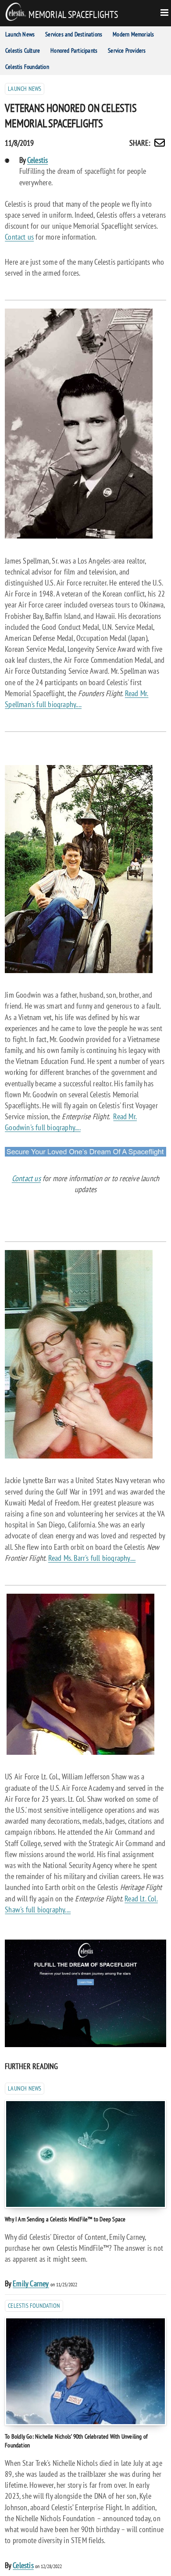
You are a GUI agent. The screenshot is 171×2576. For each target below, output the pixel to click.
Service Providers (127, 50)
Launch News (20, 34)
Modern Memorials (133, 34)
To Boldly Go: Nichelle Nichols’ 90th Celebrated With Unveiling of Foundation (76, 2441)
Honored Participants (74, 50)
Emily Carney (31, 2283)
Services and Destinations (74, 34)
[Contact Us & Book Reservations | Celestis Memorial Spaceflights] (85, 1154)
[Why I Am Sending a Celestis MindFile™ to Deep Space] (85, 2154)
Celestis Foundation (27, 67)
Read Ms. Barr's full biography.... (92, 1558)
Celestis (38, 160)
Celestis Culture (23, 50)
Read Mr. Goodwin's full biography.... (71, 1122)
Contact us (19, 237)
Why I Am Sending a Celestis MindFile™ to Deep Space (65, 2219)
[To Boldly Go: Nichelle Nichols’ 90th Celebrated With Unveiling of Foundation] (85, 2371)
